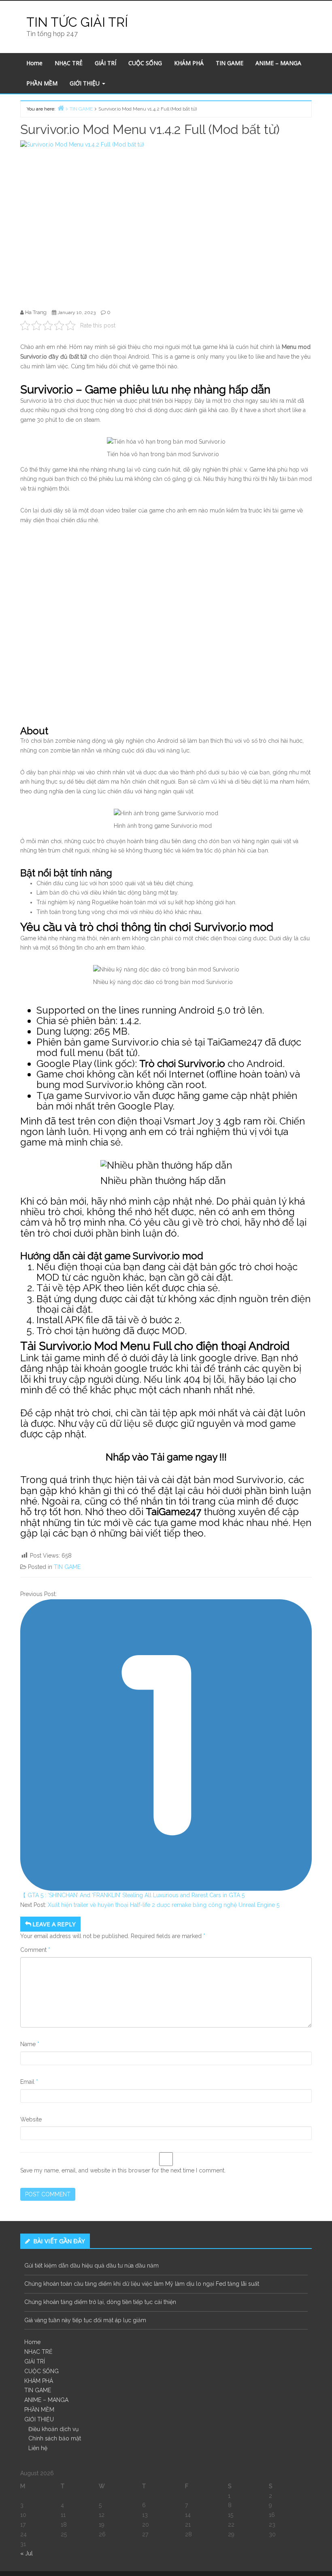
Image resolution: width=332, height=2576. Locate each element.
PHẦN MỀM (42, 83)
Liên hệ (38, 2448)
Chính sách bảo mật (55, 2438)
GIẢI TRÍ (105, 63)
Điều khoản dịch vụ (53, 2429)
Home (34, 63)
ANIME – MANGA (278, 63)
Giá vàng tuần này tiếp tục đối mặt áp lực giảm (85, 2320)
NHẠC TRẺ (69, 63)
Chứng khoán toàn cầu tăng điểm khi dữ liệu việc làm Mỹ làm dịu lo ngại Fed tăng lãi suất (142, 2284)
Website (31, 2119)
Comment (35, 1950)
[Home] (61, 108)
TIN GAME (230, 63)
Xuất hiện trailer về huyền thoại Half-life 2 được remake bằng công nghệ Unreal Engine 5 (164, 1905)
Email (29, 2082)
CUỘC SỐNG (145, 63)
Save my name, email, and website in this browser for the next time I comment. (123, 2170)
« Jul (27, 2553)
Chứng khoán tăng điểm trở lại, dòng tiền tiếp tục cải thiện (100, 2302)
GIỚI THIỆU (85, 83)
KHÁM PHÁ (189, 63)
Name (30, 2044)
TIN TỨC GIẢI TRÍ (77, 22)
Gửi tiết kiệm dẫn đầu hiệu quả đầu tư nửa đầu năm (92, 2266)
